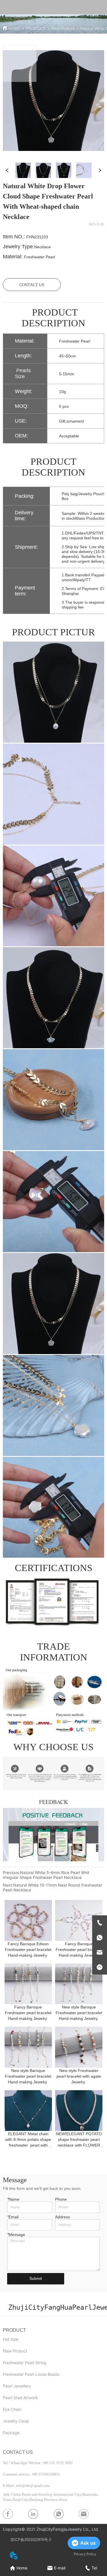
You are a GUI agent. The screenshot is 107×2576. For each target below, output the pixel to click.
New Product (63, 28)
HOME (14, 28)
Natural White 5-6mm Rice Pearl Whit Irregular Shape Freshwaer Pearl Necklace (46, 1875)
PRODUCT (36, 28)
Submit (36, 2278)
